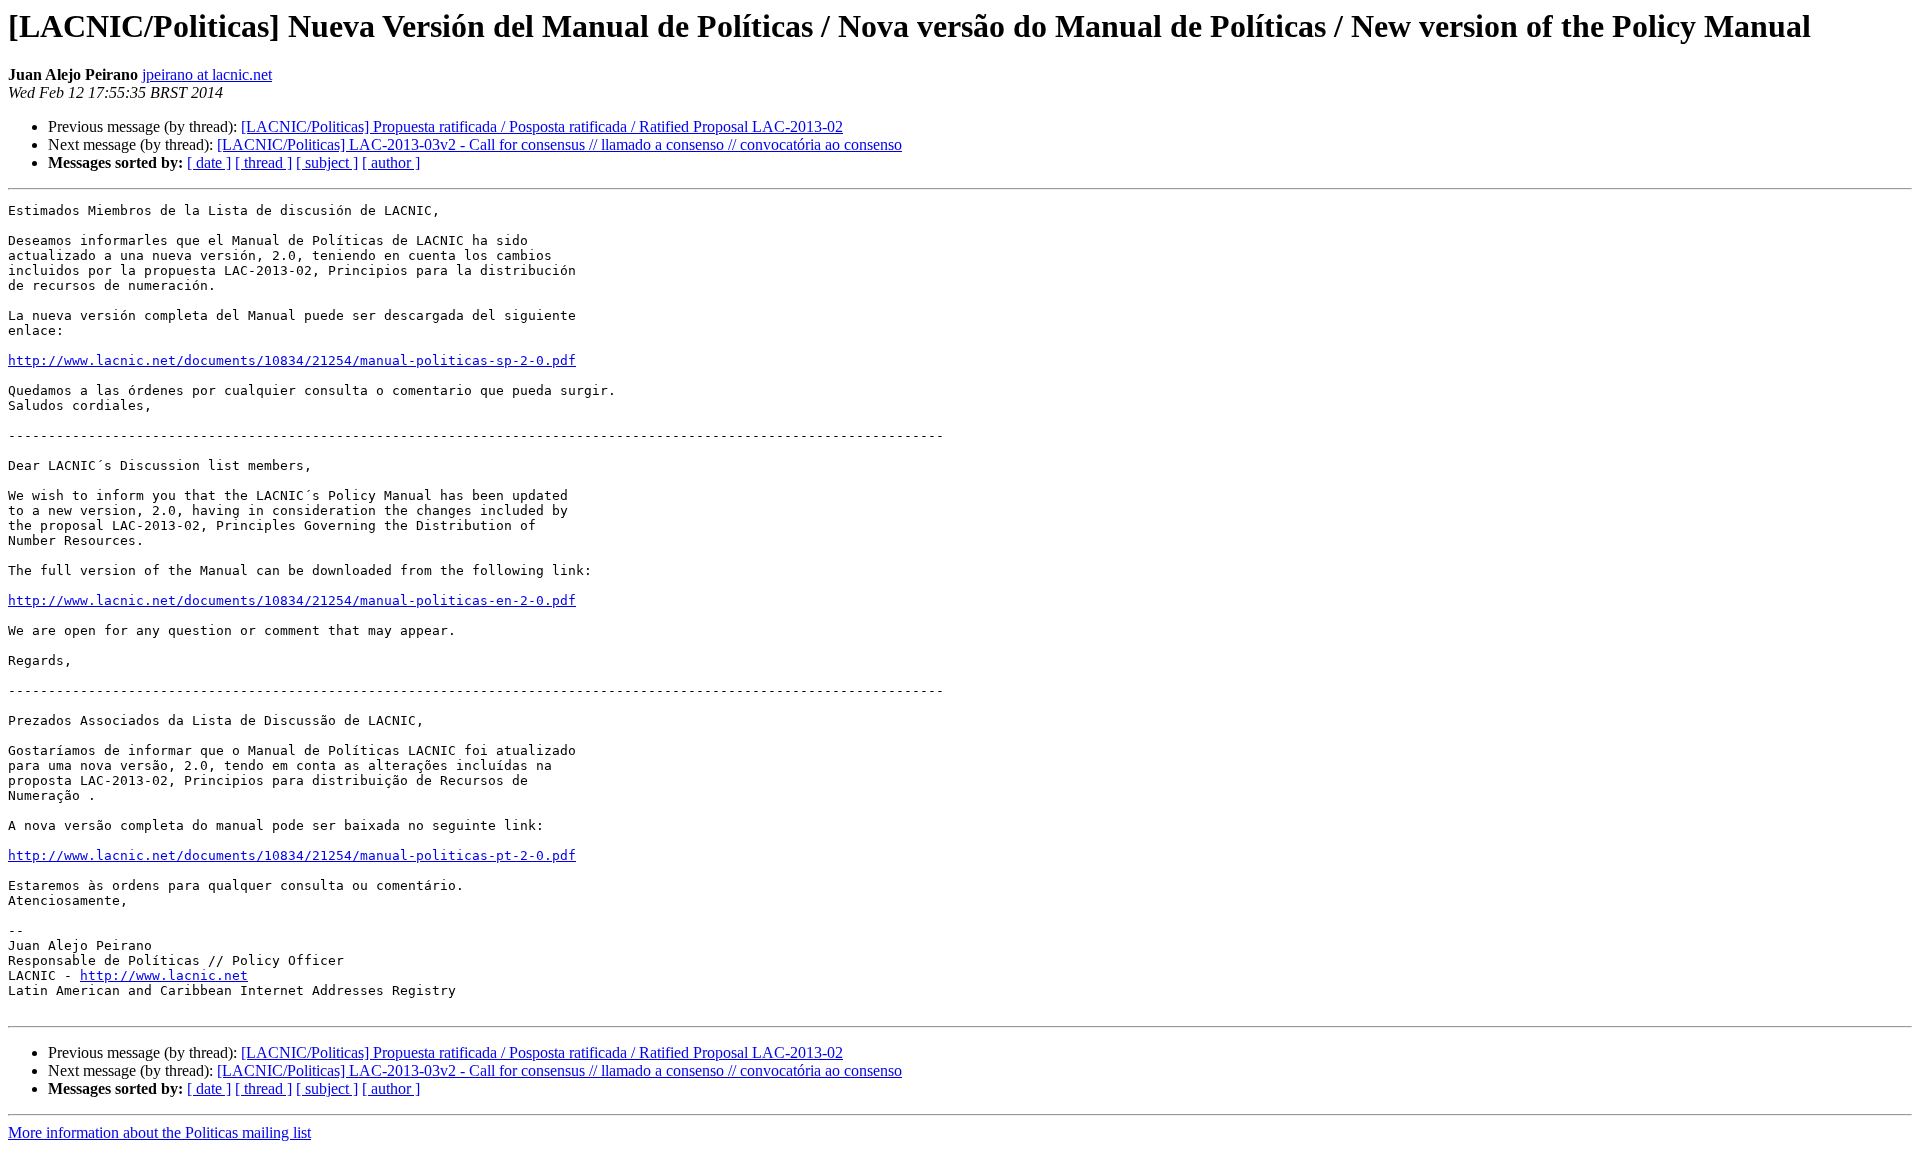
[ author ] (391, 162)
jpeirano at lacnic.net (207, 74)
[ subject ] (327, 162)
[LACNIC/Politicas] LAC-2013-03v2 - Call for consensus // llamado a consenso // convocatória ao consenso (559, 144)
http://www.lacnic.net (164, 975)
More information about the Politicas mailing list (159, 1132)
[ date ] (209, 162)
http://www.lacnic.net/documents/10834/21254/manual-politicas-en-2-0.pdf (292, 600)
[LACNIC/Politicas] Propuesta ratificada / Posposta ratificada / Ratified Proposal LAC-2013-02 (542, 126)
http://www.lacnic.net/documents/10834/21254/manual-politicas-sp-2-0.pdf (292, 360)
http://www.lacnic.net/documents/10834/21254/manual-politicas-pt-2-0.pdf (292, 855)
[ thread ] (263, 162)
